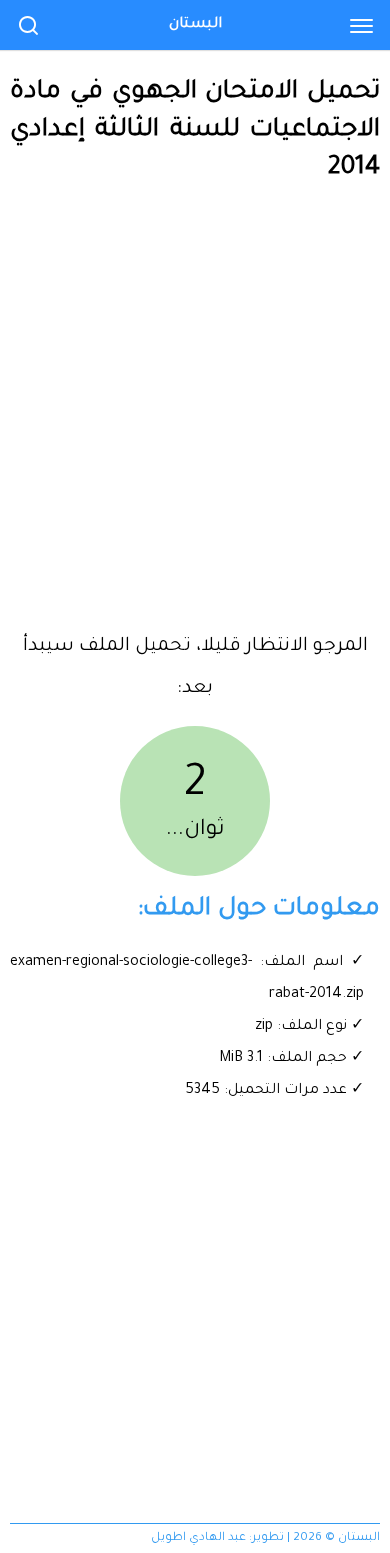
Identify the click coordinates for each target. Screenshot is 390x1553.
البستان (195, 25)
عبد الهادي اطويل (198, 1538)
